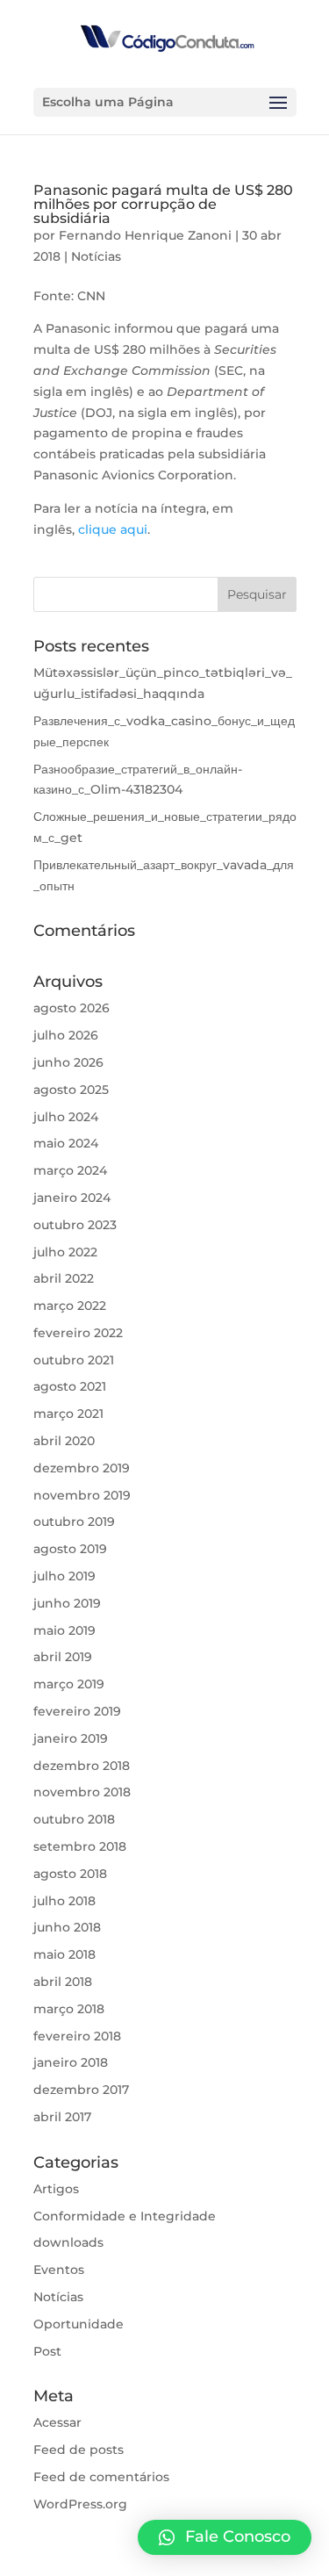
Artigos (56, 2189)
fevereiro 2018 (77, 2036)
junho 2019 (67, 1603)
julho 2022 (65, 1252)
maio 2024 (66, 1143)
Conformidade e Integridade (125, 2216)
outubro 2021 (74, 1360)
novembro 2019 (82, 1495)
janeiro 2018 (71, 2062)
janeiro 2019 (71, 1738)
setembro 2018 (80, 1846)
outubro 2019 (74, 1522)
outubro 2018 (74, 1819)
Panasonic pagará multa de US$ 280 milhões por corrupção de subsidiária (163, 204)
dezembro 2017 (81, 2090)
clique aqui (113, 529)
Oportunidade (79, 2324)
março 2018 (69, 2009)
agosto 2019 (70, 1549)
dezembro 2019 (82, 1468)
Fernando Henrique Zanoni (145, 235)
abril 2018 (63, 1982)
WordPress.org (80, 2504)
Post (47, 2351)
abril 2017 (62, 2117)
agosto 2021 (70, 1386)
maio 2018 (64, 1954)
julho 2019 (64, 1576)
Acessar (57, 2422)
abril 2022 (64, 1278)
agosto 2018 (70, 1874)
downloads (68, 2242)
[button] (225, 2537)
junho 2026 (68, 1062)
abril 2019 (63, 1657)
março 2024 (70, 1170)
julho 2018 (64, 1901)
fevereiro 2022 (78, 1333)
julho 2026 (66, 1035)
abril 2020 (64, 1441)
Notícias (96, 256)
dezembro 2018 (82, 1766)
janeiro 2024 (72, 1198)
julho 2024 (66, 1117)
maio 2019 (64, 1630)
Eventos (59, 2270)
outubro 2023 (75, 1225)
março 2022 (70, 1306)
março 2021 (68, 1414)
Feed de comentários (101, 2477)
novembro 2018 (82, 1792)
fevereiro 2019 (77, 1711)
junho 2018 (67, 1927)
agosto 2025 (71, 1090)
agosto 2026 (72, 1008)
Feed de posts (79, 2450)
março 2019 (69, 1684)
